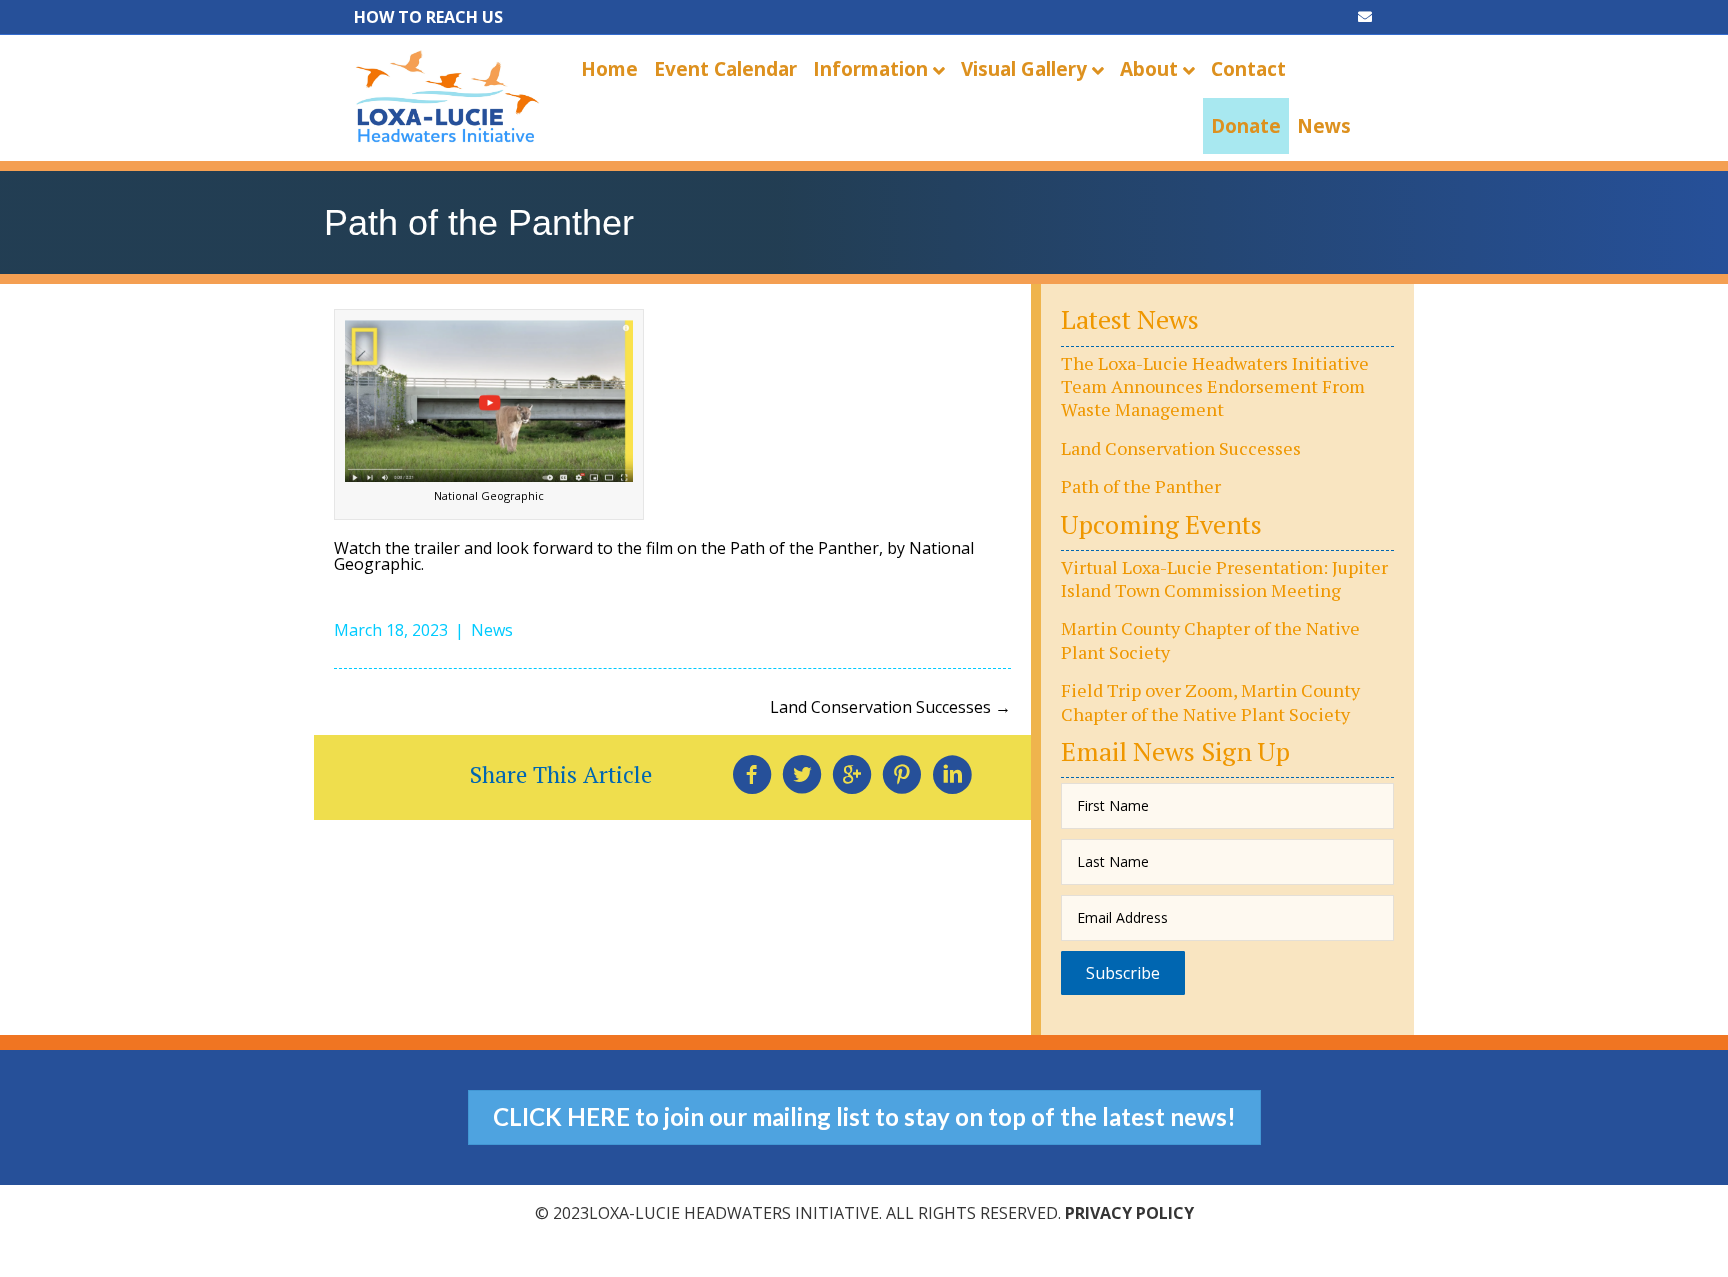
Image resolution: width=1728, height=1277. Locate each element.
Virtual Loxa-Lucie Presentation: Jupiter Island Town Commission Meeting (1224, 578)
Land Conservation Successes (1181, 448)
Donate (1246, 126)
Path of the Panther (1141, 486)
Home (609, 69)
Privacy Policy (1129, 1213)
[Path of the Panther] (489, 399)
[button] (1123, 973)
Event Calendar (725, 69)
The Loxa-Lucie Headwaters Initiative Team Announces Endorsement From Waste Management (1215, 386)
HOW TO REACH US (428, 17)
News (1324, 126)
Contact (1248, 69)
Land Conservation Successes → (890, 707)
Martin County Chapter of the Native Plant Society (1210, 639)
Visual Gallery (1024, 69)
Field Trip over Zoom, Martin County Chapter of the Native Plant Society (1210, 701)
